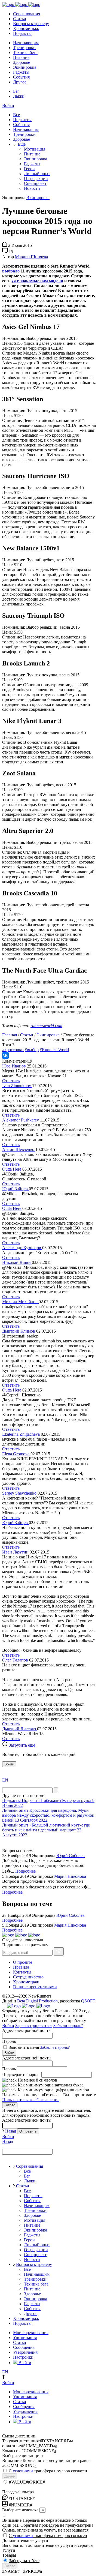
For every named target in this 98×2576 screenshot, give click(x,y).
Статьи (20, 19)
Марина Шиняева (31, 257)
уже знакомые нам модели (37, 281)
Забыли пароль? (68, 2025)
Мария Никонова (70, 1876)
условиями (23, 2471)
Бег (16, 91)
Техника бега (25, 53)
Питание (21, 57)
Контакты (22, 1972)
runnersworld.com (46, 1026)
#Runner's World (54, 1050)
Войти (8, 105)
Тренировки (24, 48)
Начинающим (26, 43)
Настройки (23, 2357)
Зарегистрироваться (34, 2025)
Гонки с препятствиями (35, 1987)
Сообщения (24, 2347)
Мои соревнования (31, 2333)
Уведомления (25, 2352)
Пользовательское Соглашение (31, 2100)
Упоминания (25, 2337)
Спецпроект (35, 183)
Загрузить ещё (21, 1745)
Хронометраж (26, 29)
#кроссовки (13, 1050)
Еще (21, 144)
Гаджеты (21, 72)
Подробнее (25, 1871)
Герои (29, 169)
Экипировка (25, 67)
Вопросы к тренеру (31, 24)
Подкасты (22, 33)
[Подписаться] (59, 1951)
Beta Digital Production (37, 2001)
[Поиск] (56, 1790)
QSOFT (88, 2001)
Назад (11, 2131)
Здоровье (22, 62)
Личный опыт (37, 174)
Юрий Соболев (71, 1856)
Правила (21, 1967)
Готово (10, 2105)
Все (16, 115)
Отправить (28, 2131)
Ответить (11, 1081)
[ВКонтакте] (5, 1055)
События (21, 77)
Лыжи (19, 96)
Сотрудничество (28, 1977)
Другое (20, 82)
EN (5, 1780)
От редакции (36, 179)
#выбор (32, 1050)
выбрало (11, 271)
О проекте (23, 1962)
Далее (10, 2476)
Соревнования (27, 14)
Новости (32, 188)
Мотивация (35, 149)
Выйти (24, 2363)
